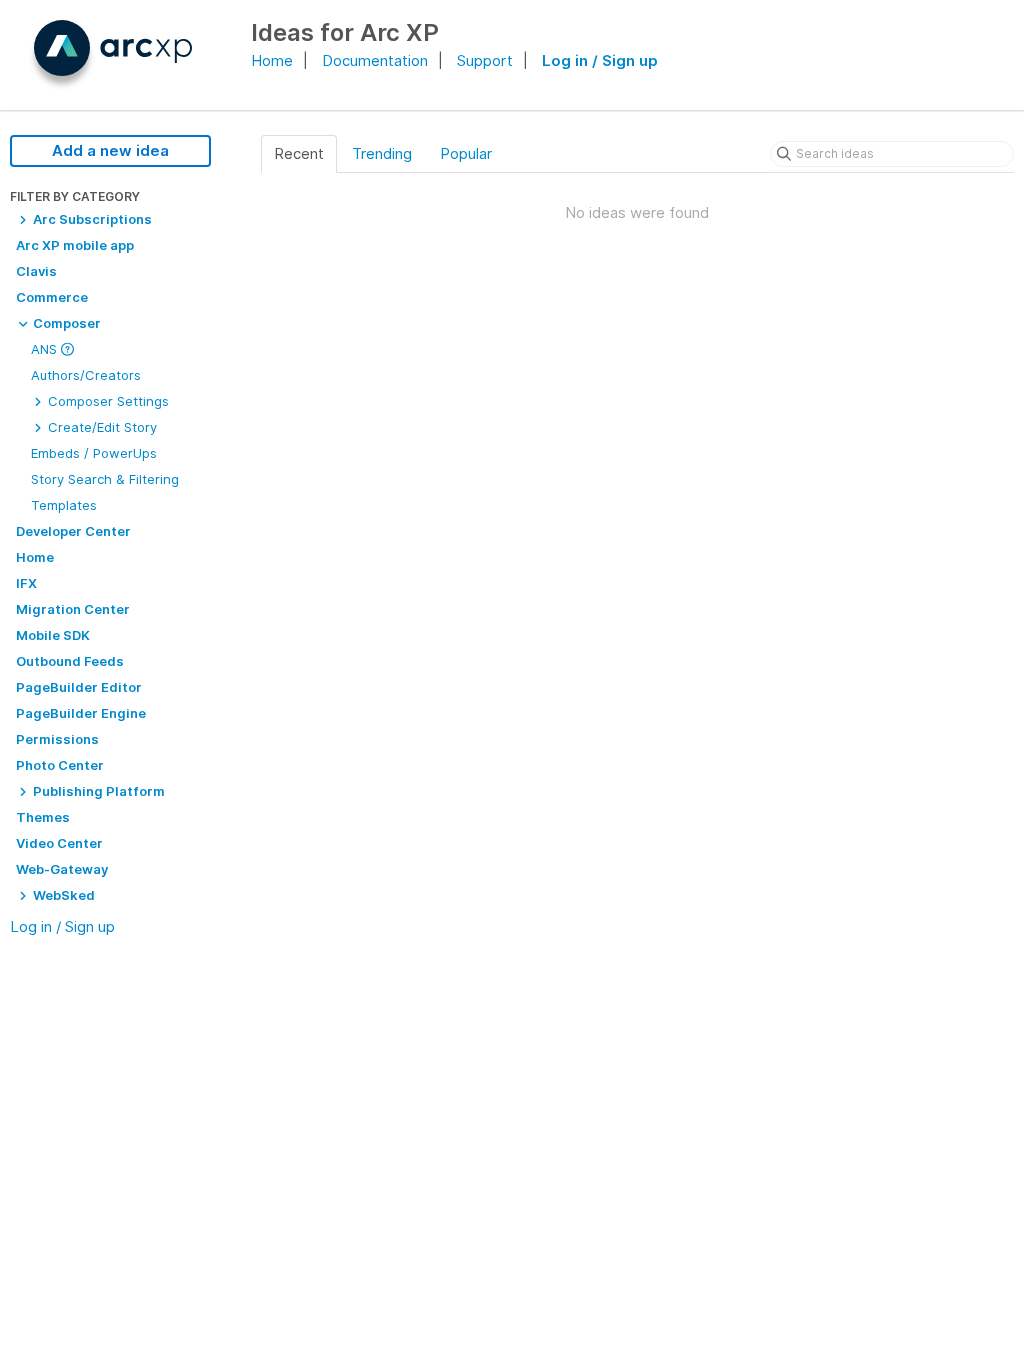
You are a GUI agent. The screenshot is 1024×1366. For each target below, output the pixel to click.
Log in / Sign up (600, 60)
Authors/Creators (86, 375)
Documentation (375, 60)
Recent (299, 153)
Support (485, 60)
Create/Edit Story (100, 427)
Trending (382, 153)
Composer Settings (106, 401)
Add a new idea (110, 150)
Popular (466, 153)
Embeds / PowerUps (94, 453)
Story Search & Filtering (105, 479)
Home (272, 60)
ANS (46, 349)
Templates (64, 505)
